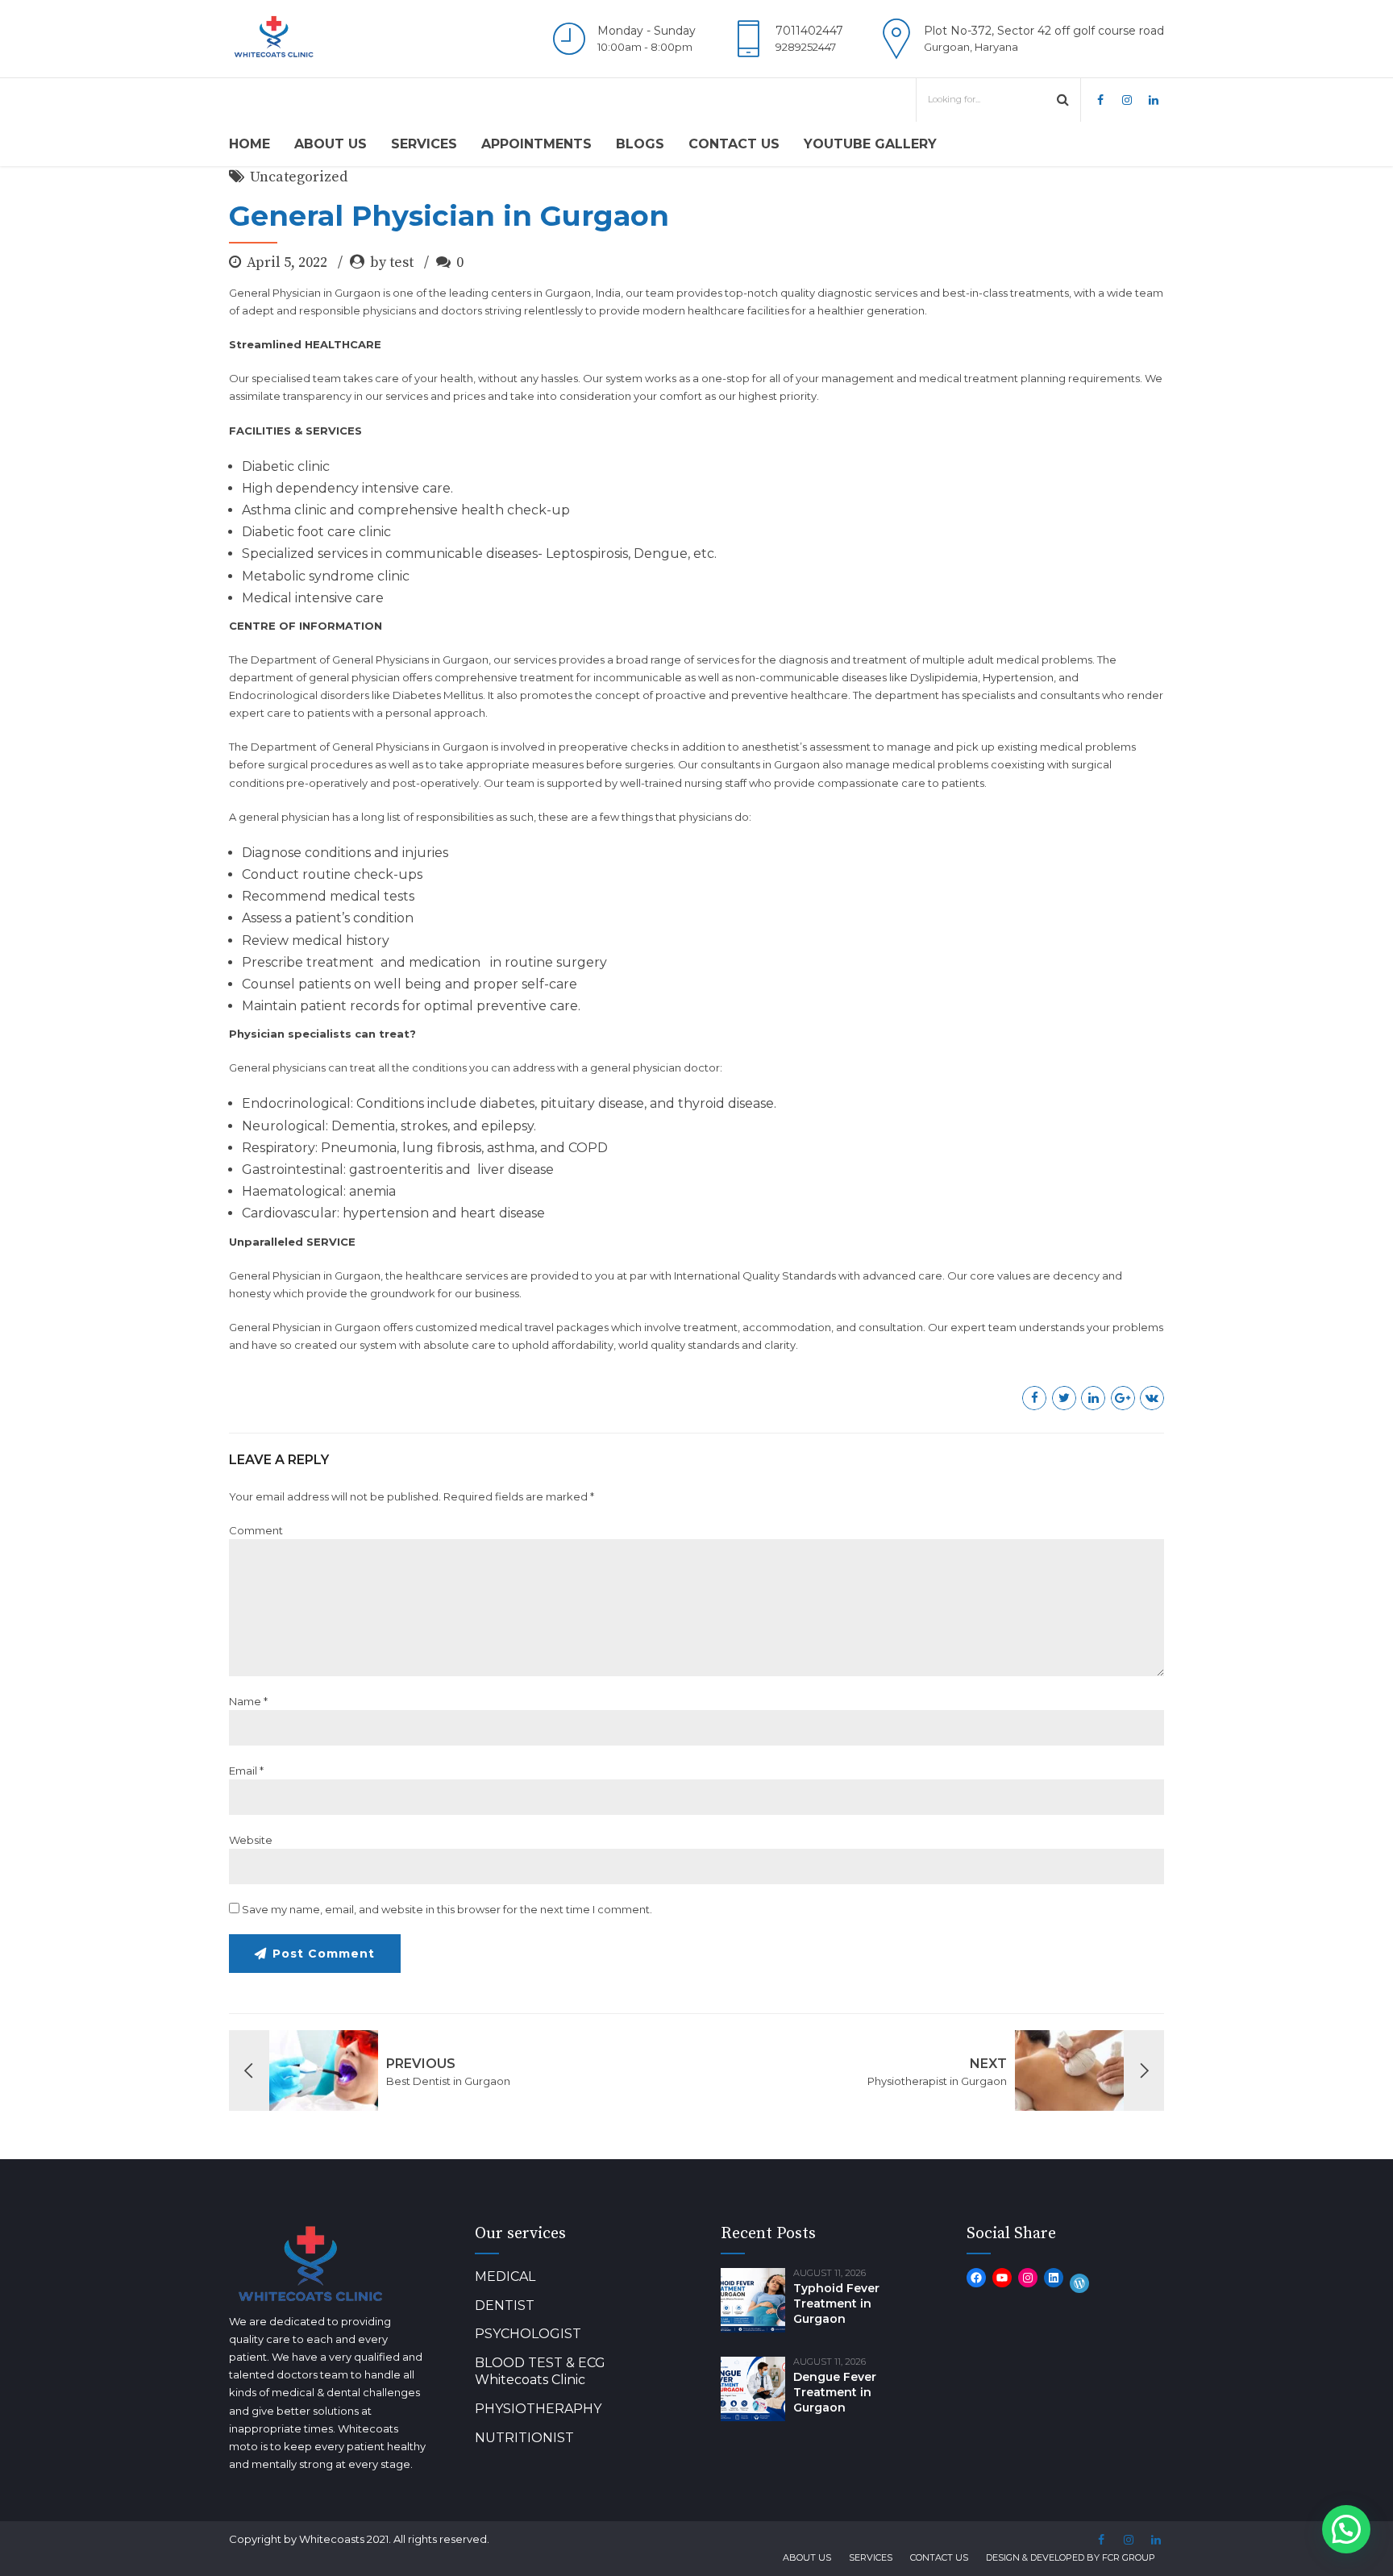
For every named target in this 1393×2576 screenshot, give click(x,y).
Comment (256, 1530)
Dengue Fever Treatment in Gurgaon (835, 2392)
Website (251, 1840)
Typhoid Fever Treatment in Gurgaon (836, 2303)
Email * (246, 1771)
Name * (248, 1701)
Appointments (536, 144)
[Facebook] (976, 2278)
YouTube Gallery (870, 144)
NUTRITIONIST (524, 2438)
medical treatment (969, 378)
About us (331, 144)
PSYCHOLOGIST (528, 2334)
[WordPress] (1079, 2283)
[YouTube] (1002, 2278)
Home (249, 144)
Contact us (734, 144)
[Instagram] (1028, 2278)
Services (424, 144)
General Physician (275, 293)
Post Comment (324, 1954)
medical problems (1088, 747)
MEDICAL (505, 2276)
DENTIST (505, 2305)
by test (392, 262)
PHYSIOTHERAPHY (538, 2409)
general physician (636, 1067)
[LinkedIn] (1054, 2278)
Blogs (640, 144)
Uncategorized (299, 177)
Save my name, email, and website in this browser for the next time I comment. (447, 1909)
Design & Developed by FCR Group (1071, 2557)
